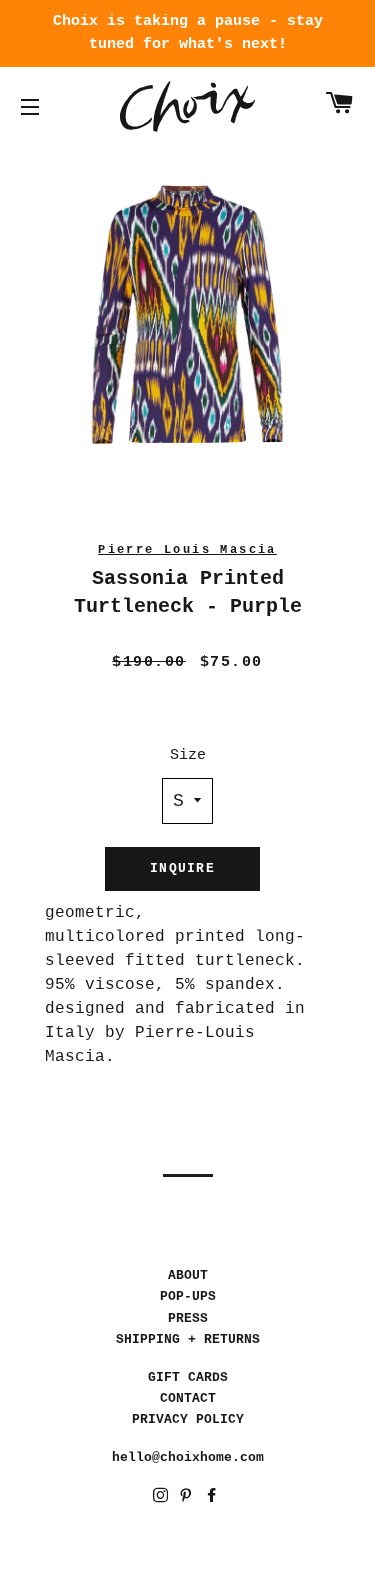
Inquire (182, 868)
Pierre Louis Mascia (187, 550)
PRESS (188, 1318)
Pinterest (187, 1498)
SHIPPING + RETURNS (188, 1339)
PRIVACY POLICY (188, 1419)
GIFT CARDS (188, 1377)
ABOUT (188, 1275)
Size (188, 755)
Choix (187, 106)
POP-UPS (188, 1296)
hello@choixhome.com (188, 1457)
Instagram (162, 1498)
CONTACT (188, 1398)
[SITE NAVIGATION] (30, 107)
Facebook (213, 1498)
